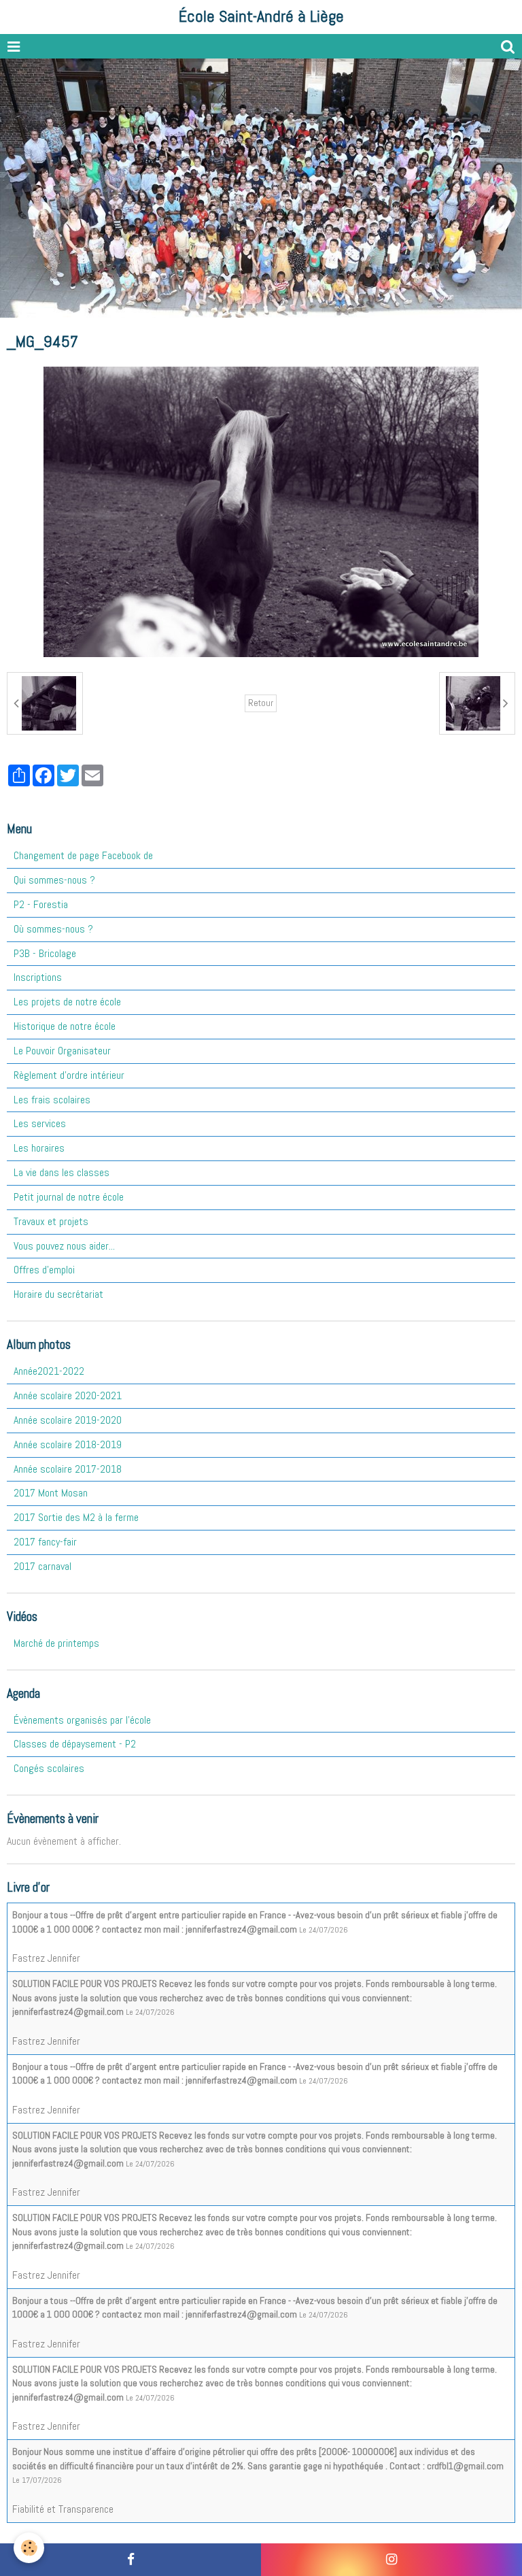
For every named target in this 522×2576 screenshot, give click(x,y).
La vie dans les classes (62, 1172)
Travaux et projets (51, 1221)
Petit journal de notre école (69, 1197)
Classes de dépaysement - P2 (75, 1744)
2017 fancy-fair (45, 1542)
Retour (261, 703)
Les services (40, 1123)
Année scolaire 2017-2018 (68, 1469)
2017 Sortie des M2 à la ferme (76, 1517)
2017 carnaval (42, 1566)
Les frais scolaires (52, 1100)
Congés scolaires (49, 1768)
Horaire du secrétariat (58, 1294)
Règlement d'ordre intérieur (69, 1075)
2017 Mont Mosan (51, 1493)
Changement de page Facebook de (83, 855)
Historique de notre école (65, 1026)
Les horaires (39, 1148)
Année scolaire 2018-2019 (68, 1444)
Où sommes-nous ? (53, 929)
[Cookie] (29, 2548)
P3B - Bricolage (45, 953)
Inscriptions (38, 977)
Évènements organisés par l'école (82, 1720)
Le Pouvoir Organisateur (62, 1051)
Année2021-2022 (49, 1371)
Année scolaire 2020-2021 (68, 1395)
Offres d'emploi (44, 1270)
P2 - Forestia (41, 904)
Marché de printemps (56, 1643)
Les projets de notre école (67, 1002)
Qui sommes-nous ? (54, 880)
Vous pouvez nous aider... (64, 1246)
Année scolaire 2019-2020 (68, 1420)
